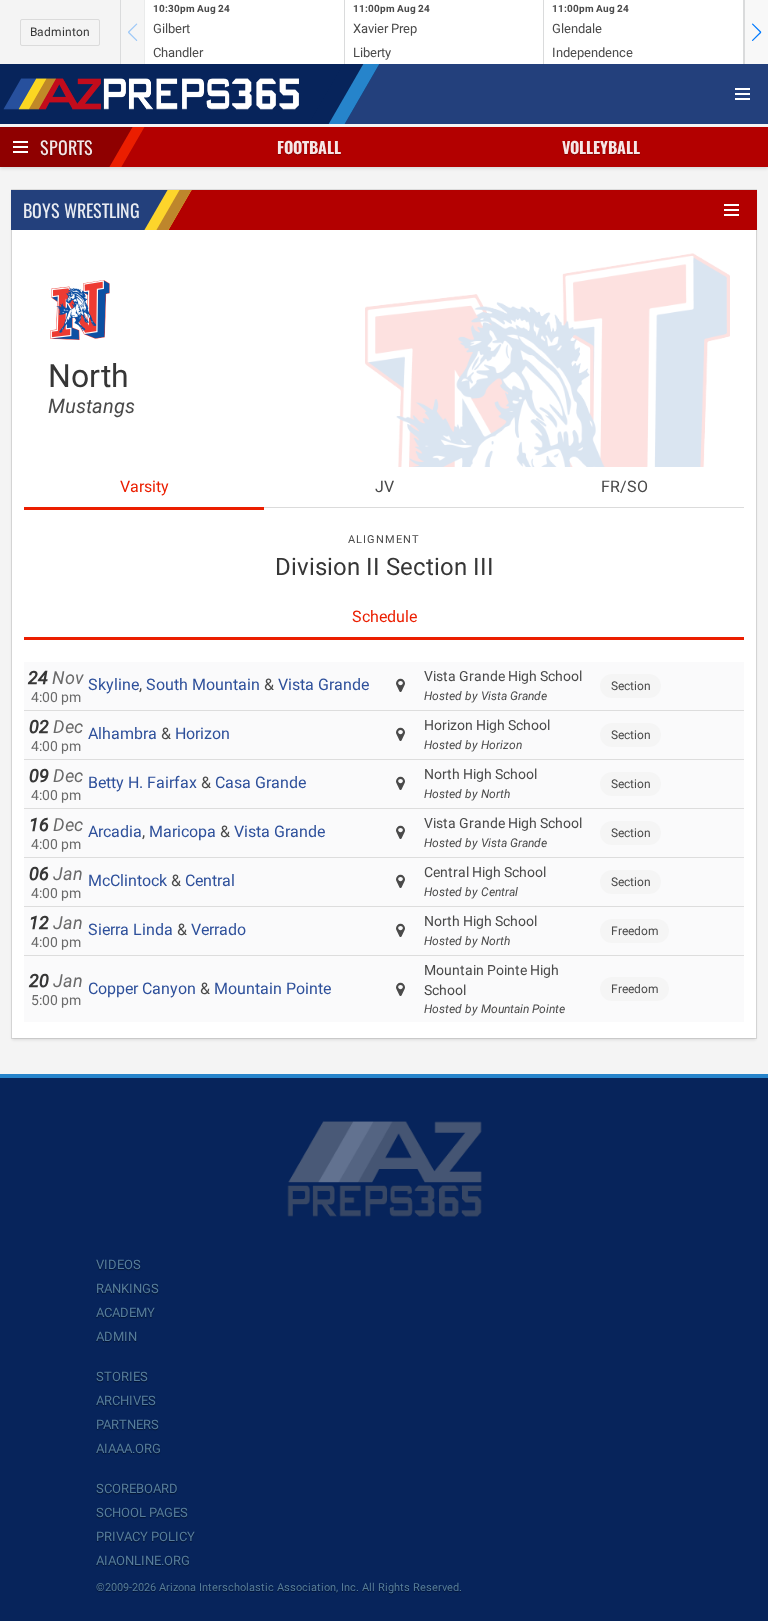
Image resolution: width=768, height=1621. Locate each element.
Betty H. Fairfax (142, 782)
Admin (116, 1336)
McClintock (127, 880)
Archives (126, 1400)
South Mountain (203, 684)
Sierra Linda (130, 929)
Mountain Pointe (272, 988)
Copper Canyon (142, 988)
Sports (66, 147)
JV (384, 486)
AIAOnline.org (143, 1560)
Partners (127, 1424)
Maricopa (182, 831)
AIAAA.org (128, 1448)
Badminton (60, 32)
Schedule (384, 616)
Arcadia (115, 831)
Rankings (127, 1288)
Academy (125, 1312)
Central (210, 880)
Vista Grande (323, 684)
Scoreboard (137, 1488)
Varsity (144, 486)
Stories (122, 1376)
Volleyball (601, 147)
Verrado (218, 929)
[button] (756, 32)
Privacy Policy (145, 1536)
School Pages (142, 1512)
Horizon (202, 733)
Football (309, 147)
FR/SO (624, 486)
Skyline (113, 684)
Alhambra (122, 733)
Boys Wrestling (81, 210)
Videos (118, 1264)
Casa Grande (260, 782)
